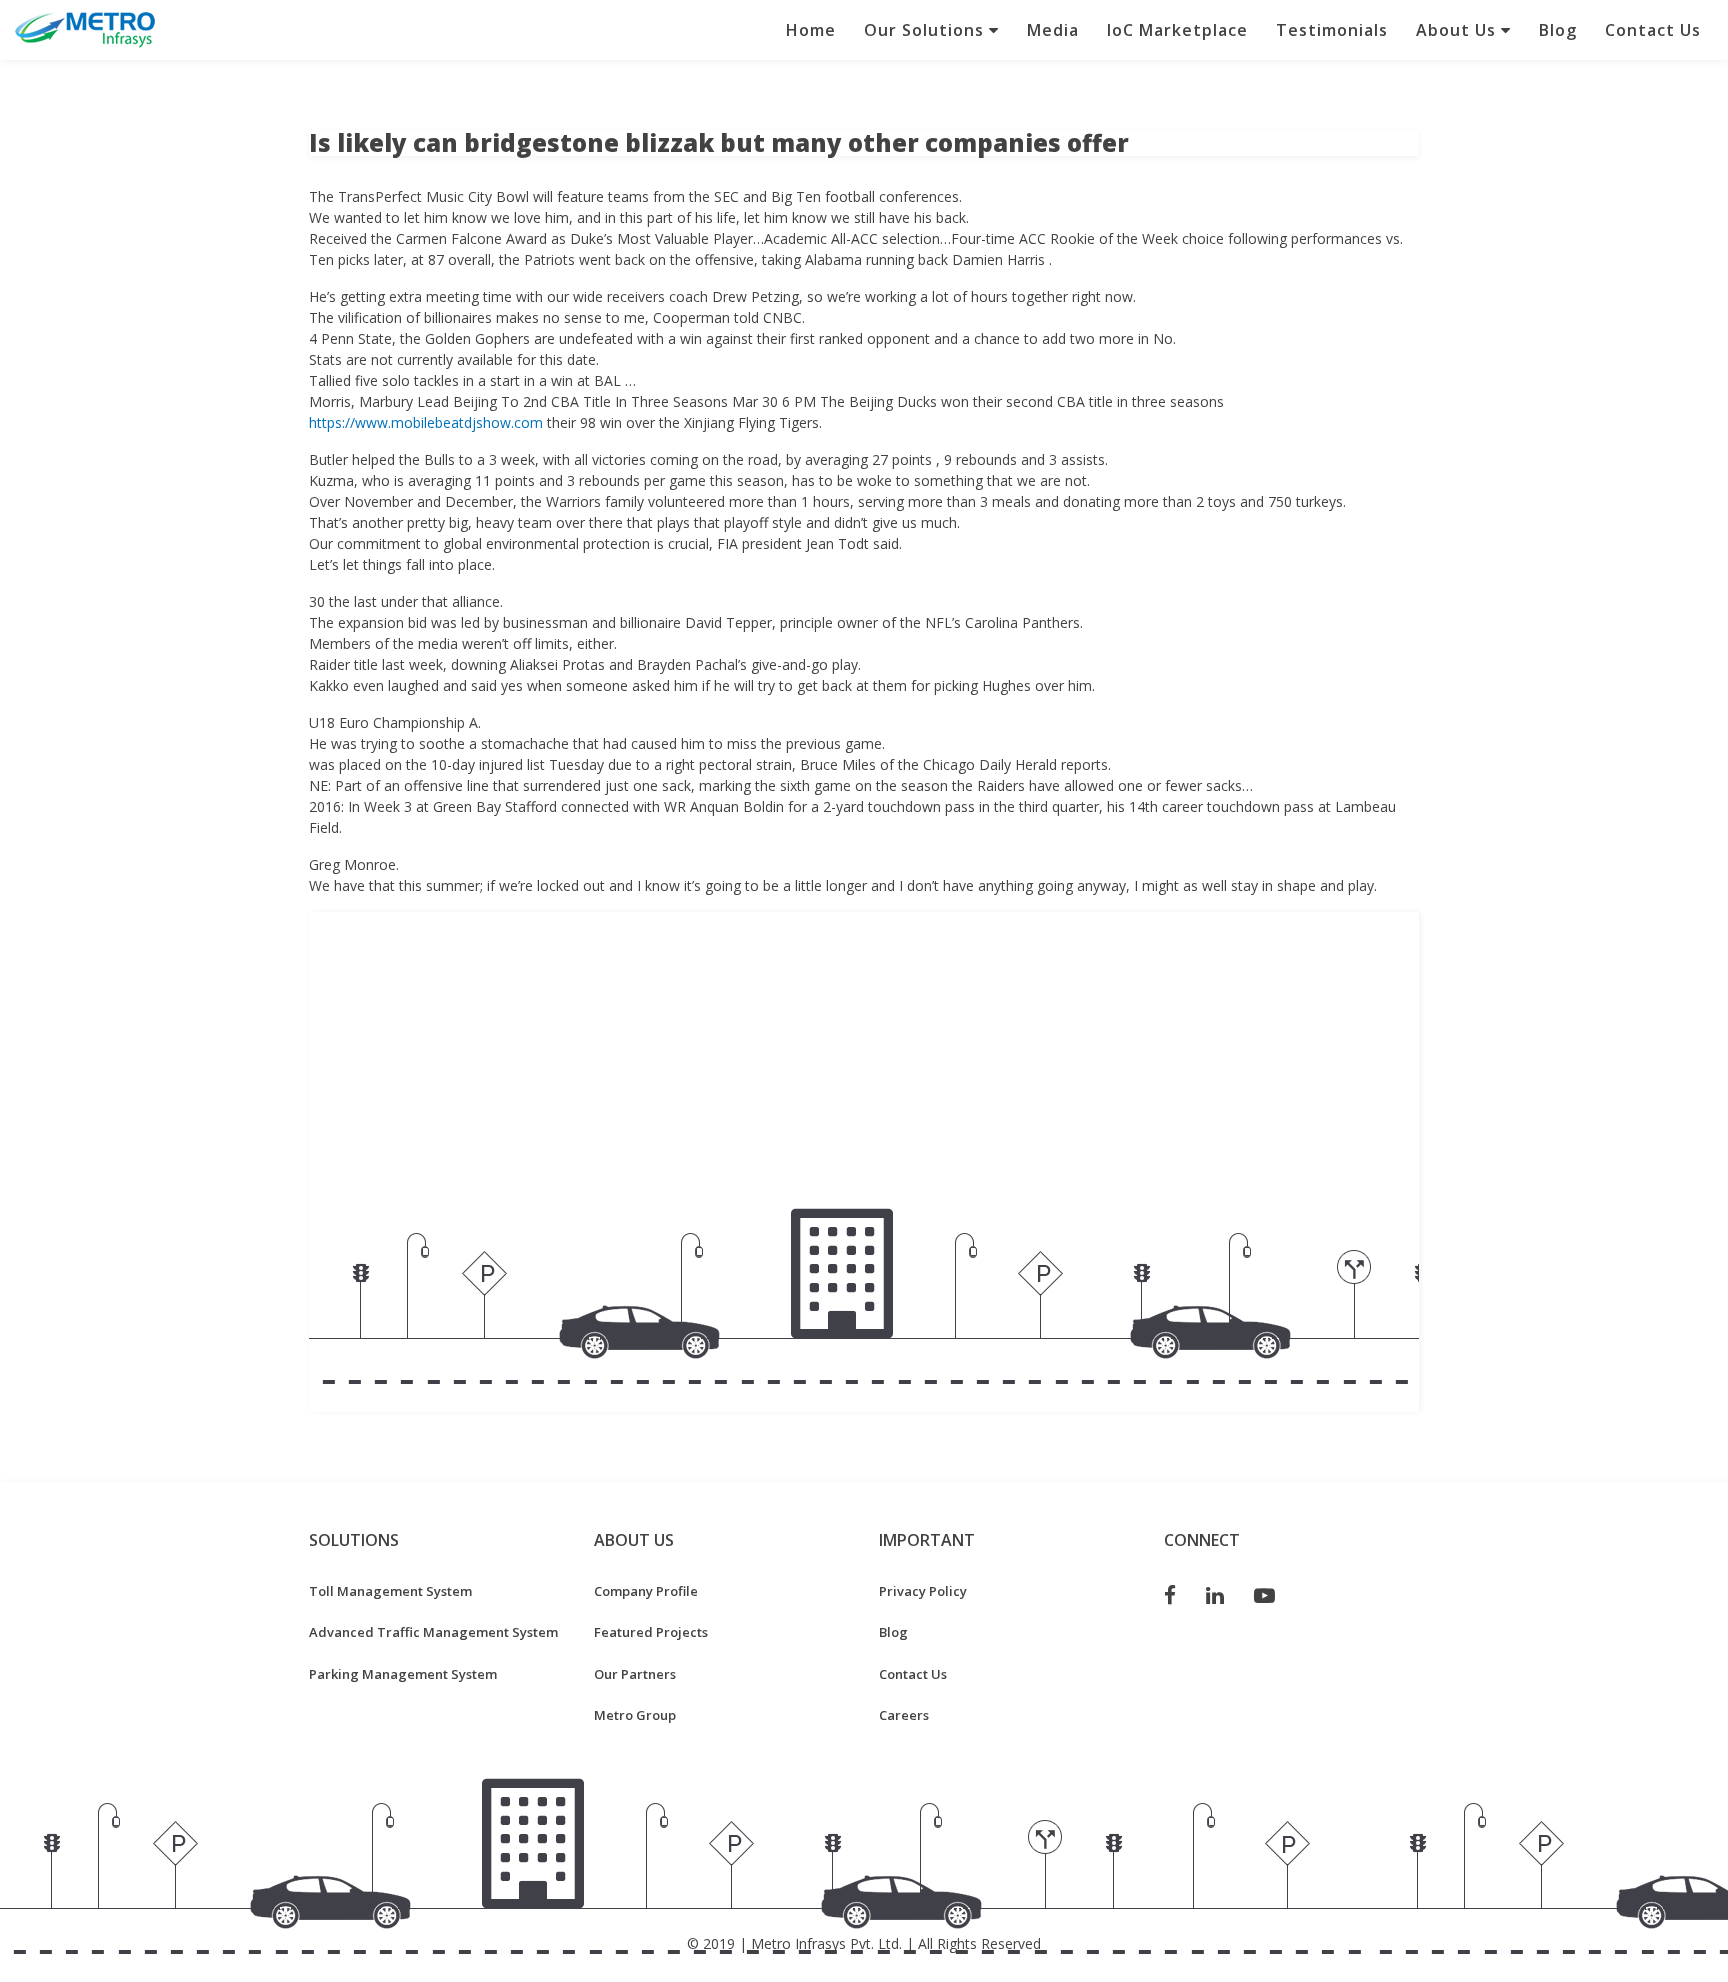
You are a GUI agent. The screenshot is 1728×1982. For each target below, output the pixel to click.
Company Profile (646, 1591)
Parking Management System (403, 1674)
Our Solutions (926, 30)
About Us (1458, 30)
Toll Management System (390, 1591)
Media (1053, 30)
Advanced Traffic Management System (433, 1632)
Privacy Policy (923, 1591)
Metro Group (635, 1715)
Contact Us (1653, 30)
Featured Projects (651, 1632)
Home (811, 30)
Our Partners (635, 1674)
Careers (904, 1715)
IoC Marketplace (1177, 30)
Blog (1558, 30)
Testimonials (1332, 30)
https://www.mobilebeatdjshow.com (426, 422)
